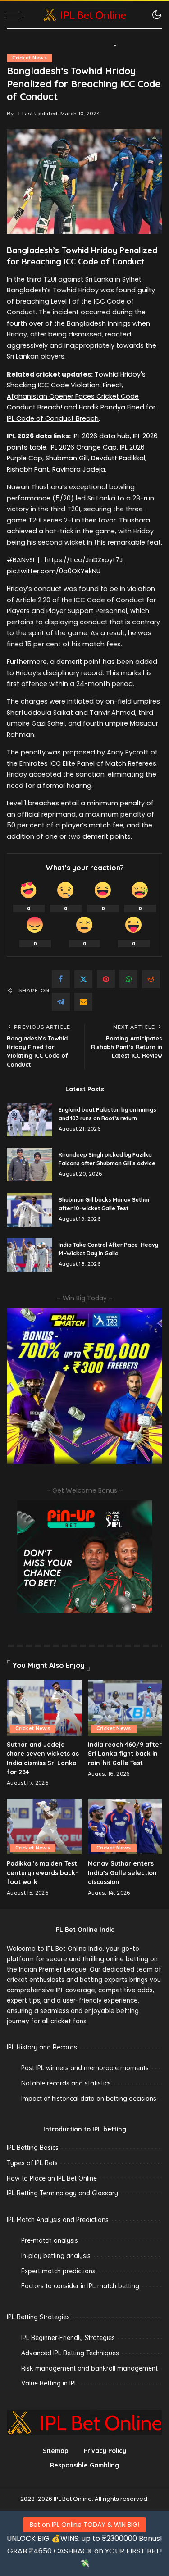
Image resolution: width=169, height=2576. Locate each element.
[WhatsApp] (128, 979)
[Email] (83, 1002)
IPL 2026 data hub (101, 436)
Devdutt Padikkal (118, 458)
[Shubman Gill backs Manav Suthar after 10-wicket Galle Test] (29, 1210)
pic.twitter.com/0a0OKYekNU (54, 571)
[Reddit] (151, 979)
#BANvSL (21, 560)
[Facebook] (61, 979)
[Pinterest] (106, 979)
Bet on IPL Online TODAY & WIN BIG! (84, 2525)
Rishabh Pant (28, 469)
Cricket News (30, 58)
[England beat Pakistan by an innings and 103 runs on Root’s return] (29, 1120)
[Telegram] (61, 1002)
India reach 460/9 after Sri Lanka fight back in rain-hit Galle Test (125, 1754)
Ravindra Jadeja (79, 469)
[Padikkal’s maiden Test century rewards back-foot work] (44, 1826)
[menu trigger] (18, 15)
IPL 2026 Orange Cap (83, 447)
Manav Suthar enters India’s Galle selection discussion (122, 1872)
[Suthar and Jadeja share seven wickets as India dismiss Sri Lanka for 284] (44, 1708)
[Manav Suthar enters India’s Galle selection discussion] (125, 1826)
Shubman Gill (67, 458)
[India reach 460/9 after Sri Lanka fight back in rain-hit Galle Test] (125, 1708)
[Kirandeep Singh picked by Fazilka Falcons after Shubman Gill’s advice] (29, 1165)
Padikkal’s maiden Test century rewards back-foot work (42, 1872)
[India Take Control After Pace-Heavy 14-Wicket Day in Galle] (29, 1255)
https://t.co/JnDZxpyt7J (84, 560)
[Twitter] (83, 979)
